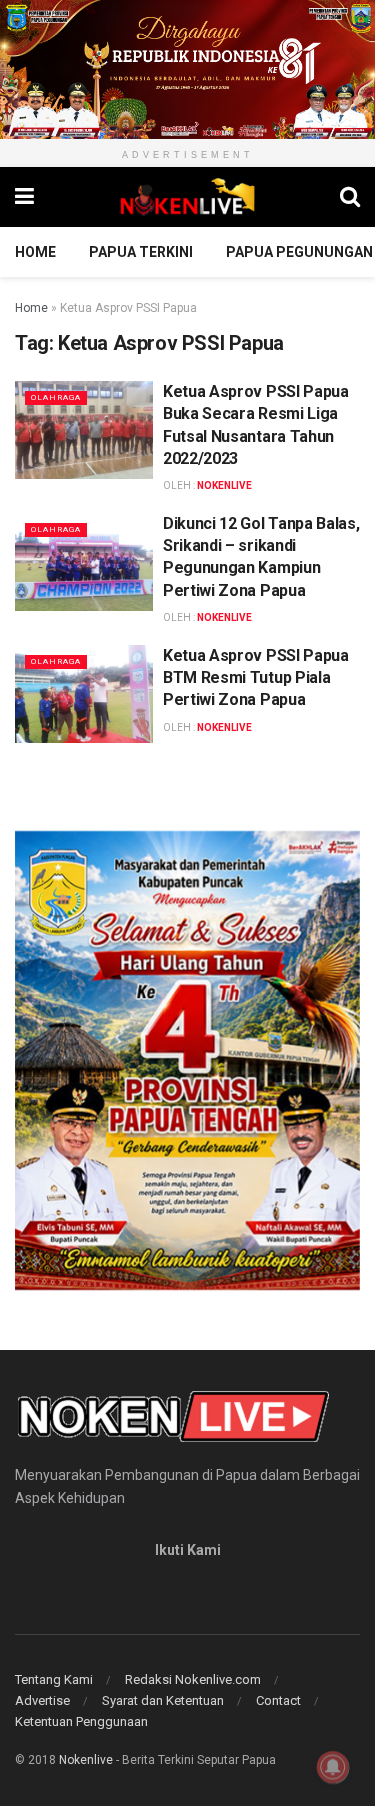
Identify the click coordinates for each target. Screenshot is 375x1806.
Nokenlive (86, 1760)
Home (35, 252)
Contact (278, 1700)
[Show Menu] (24, 197)
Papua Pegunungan (299, 252)
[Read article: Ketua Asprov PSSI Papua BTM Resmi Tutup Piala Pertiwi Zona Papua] (84, 694)
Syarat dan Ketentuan (163, 1700)
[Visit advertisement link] (187, 69)
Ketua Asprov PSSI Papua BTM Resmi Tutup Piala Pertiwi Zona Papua (256, 678)
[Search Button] (350, 197)
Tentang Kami (54, 1679)
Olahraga (56, 397)
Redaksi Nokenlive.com (193, 1679)
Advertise (42, 1700)
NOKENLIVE (224, 485)
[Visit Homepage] (187, 197)
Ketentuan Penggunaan (81, 1721)
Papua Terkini (141, 252)
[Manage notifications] (333, 1767)
